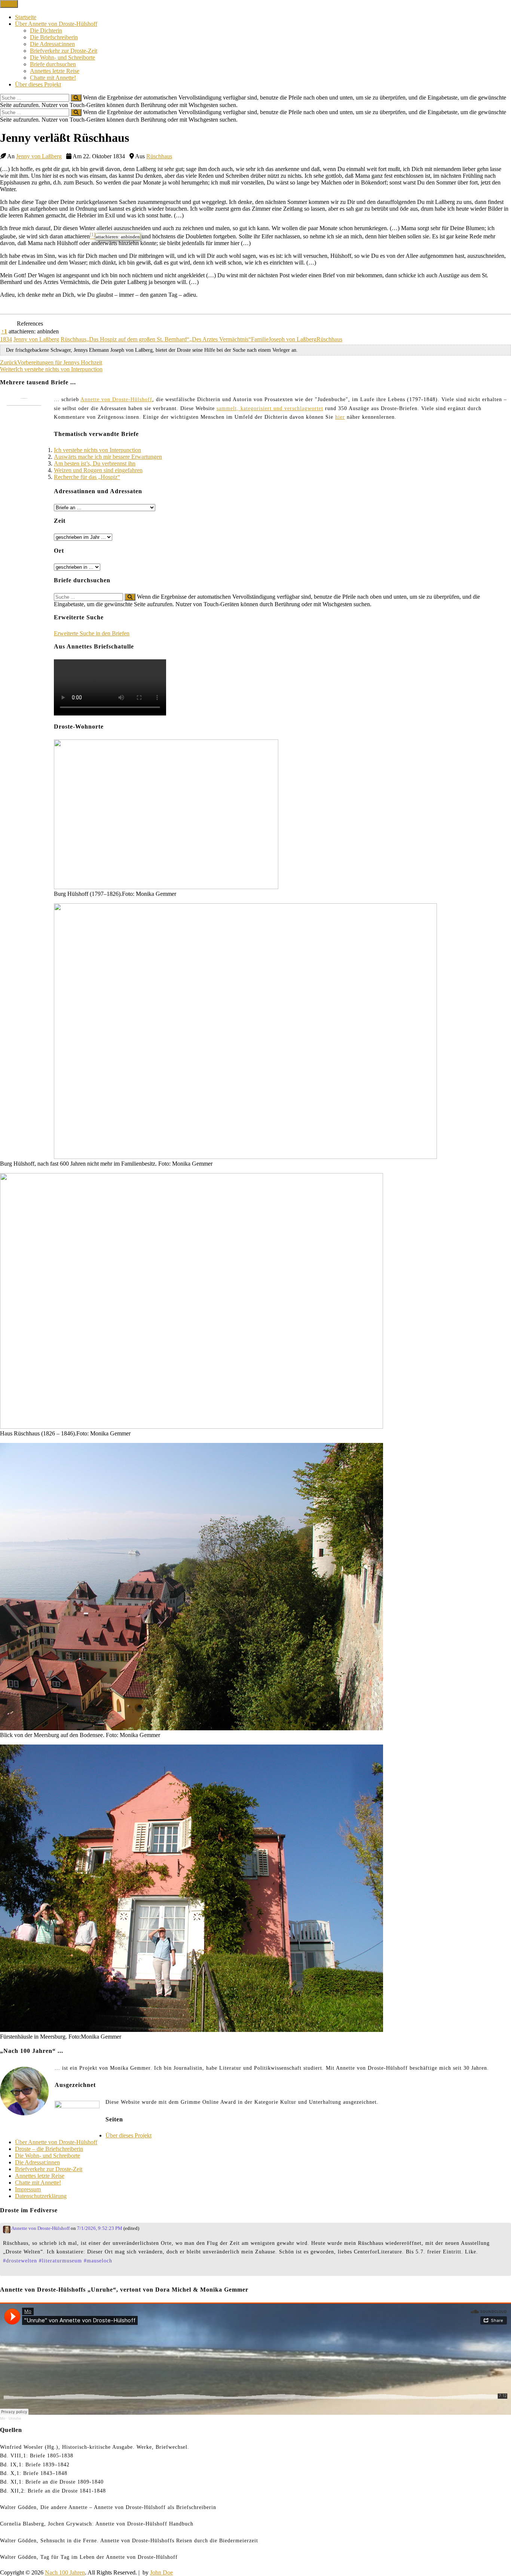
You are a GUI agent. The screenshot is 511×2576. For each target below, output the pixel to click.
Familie (260, 339)
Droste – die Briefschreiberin (49, 2149)
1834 (6, 339)
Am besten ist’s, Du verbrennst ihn (95, 463)
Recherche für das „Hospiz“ (87, 477)
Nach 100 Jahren (65, 2572)
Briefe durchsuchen (53, 64)
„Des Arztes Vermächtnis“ (220, 339)
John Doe (161, 2572)
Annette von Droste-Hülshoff (116, 399)
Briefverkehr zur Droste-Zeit (64, 51)
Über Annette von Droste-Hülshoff (56, 24)
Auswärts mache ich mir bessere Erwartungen (108, 457)
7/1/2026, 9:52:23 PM (100, 2228)
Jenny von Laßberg (39, 156)
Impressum (28, 2189)
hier (340, 417)
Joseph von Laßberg (293, 339)
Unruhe (15, 2418)
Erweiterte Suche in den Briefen (92, 633)
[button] (93, 236)
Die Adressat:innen (52, 44)
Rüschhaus (159, 156)
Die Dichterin (46, 30)
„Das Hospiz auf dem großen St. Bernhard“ (138, 339)
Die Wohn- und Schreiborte (62, 57)
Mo (3, 2418)
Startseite (26, 17)
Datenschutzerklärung (41, 2196)
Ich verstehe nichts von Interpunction (97, 450)
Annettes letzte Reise (55, 71)
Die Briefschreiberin (54, 37)
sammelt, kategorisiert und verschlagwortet (270, 408)
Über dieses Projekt (38, 84)
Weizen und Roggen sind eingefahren (98, 470)
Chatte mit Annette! (53, 78)
